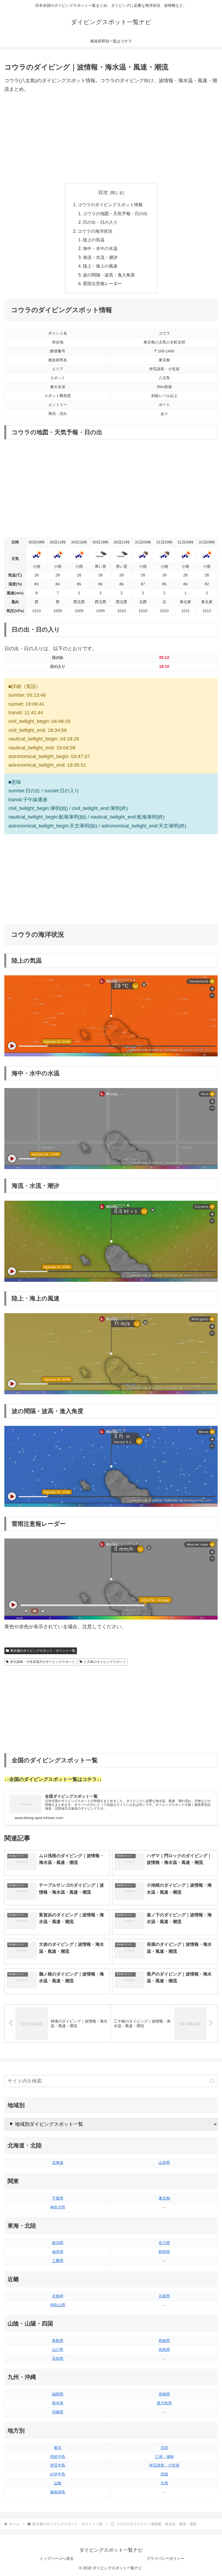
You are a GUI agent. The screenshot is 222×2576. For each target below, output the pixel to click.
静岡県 (164, 2252)
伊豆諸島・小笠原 (164, 2465)
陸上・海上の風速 (100, 266)
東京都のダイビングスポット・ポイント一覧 (43, 1651)
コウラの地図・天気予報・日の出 (115, 213)
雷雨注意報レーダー (102, 283)
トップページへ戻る (57, 2558)
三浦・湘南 (164, 2457)
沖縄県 (58, 2412)
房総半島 (58, 2457)
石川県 (164, 2243)
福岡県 (58, 2394)
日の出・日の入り (100, 222)
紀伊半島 (58, 2474)
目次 (103, 192)
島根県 (164, 2341)
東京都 (164, 2198)
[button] (212, 2081)
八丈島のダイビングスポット (105, 1662)
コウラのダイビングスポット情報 (110, 205)
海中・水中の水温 (100, 248)
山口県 (58, 2350)
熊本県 (58, 2403)
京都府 (58, 2296)
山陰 (58, 2483)
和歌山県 (58, 2305)
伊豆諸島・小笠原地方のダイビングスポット (43, 1662)
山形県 (164, 2163)
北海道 (58, 2163)
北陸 (164, 2448)
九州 (164, 2483)
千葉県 (58, 2198)
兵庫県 (164, 2296)
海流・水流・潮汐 (100, 257)
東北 (58, 2448)
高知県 (58, 2358)
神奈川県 (58, 2207)
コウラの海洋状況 (95, 231)
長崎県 (164, 2394)
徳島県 (164, 2350)
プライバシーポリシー (165, 2558)
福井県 (58, 2252)
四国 (164, 2474)
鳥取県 (58, 2341)
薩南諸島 (58, 2492)
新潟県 (58, 2243)
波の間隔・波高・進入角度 (109, 275)
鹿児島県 (164, 2403)
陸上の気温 (94, 240)
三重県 (58, 2261)
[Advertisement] (111, 138)
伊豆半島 (58, 2465)
